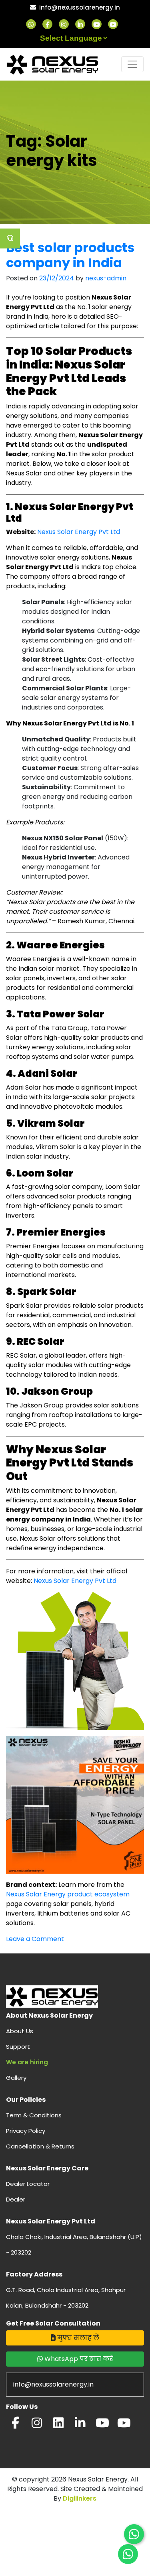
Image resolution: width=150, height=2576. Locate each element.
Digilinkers (80, 2498)
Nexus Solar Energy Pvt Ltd (79, 532)
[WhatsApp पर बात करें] (134, 2534)
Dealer (16, 2199)
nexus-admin (106, 278)
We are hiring (27, 2062)
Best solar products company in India (70, 255)
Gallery (16, 2078)
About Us (20, 2031)
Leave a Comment (35, 1939)
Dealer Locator (28, 2184)
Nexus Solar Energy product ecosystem (68, 1894)
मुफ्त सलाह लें (77, 2338)
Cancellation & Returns (40, 2146)
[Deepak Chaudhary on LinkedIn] (80, 2425)
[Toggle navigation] (132, 64)
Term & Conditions (34, 2115)
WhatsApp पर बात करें (78, 2359)
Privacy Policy (26, 2131)
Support (18, 2047)
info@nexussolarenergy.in (80, 7)
